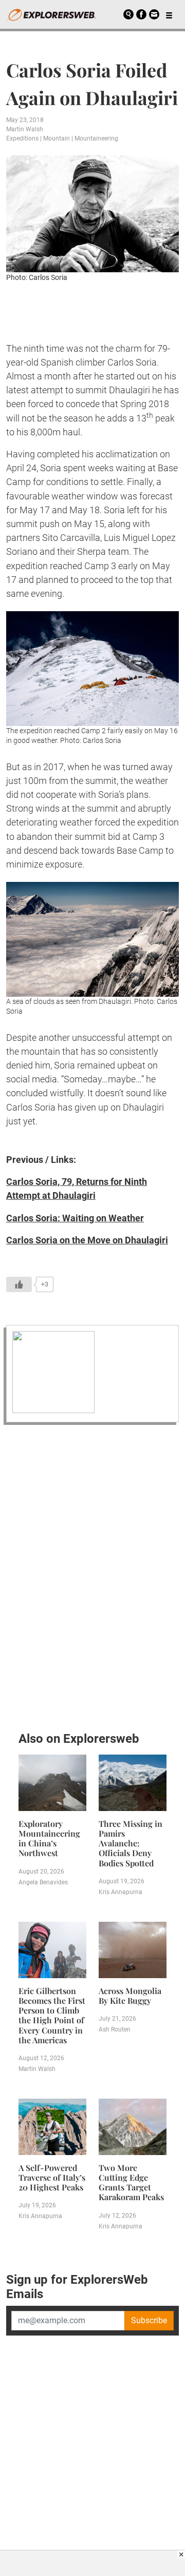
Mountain (57, 138)
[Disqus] (92, 1575)
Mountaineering (96, 138)
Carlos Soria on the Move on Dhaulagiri (87, 1240)
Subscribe (149, 2320)
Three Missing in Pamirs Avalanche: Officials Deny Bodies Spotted (131, 1843)
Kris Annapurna (121, 1892)
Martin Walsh (25, 129)
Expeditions (22, 138)
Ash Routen (115, 2029)
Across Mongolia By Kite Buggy (130, 1996)
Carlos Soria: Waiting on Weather (75, 1218)
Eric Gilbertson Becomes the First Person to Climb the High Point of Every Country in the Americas (52, 2015)
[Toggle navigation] (169, 14)
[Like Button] (19, 1284)
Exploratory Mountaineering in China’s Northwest (49, 1838)
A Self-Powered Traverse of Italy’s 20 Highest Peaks (52, 2177)
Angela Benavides (43, 1882)
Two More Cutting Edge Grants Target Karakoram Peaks (131, 2182)
